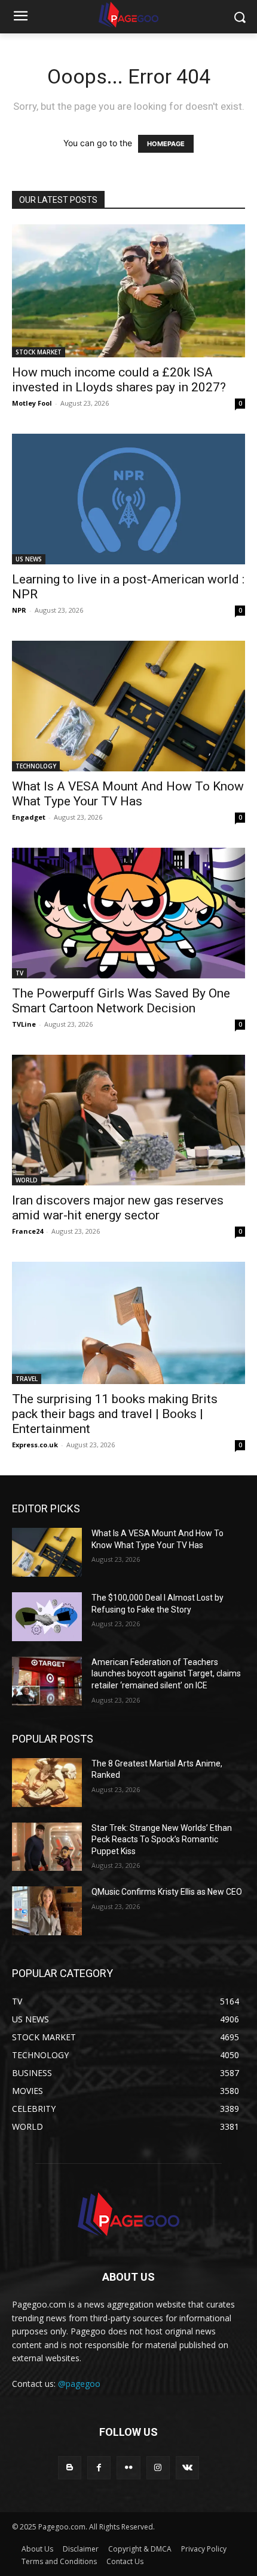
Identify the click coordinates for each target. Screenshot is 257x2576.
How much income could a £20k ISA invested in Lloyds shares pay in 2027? (119, 380)
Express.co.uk (35, 1445)
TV (19, 973)
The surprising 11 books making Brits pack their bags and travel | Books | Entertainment (115, 1414)
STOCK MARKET (39, 352)
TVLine (24, 1024)
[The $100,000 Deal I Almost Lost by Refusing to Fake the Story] (47, 1617)
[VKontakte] (187, 2468)
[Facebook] (99, 2468)
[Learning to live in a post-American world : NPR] (128, 499)
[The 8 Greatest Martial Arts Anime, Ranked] (47, 1783)
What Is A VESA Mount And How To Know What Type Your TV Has (128, 794)
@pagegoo (79, 2384)
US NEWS (29, 559)
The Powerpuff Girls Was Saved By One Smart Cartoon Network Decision (121, 1001)
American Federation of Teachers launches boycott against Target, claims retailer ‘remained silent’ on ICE (166, 1674)
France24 (27, 1231)
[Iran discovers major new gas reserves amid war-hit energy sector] (128, 1120)
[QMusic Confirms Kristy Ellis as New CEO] (47, 1911)
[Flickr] (128, 2468)
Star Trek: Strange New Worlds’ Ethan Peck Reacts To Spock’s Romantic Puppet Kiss (162, 1840)
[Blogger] (70, 2468)
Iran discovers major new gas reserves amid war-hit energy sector (118, 1208)
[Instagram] (158, 2468)
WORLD (27, 1180)
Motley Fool (32, 403)
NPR (19, 610)
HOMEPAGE (166, 144)
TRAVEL (27, 1379)
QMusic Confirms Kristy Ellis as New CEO (167, 1892)
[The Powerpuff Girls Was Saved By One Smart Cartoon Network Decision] (128, 913)
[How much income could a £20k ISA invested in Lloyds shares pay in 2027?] (128, 291)
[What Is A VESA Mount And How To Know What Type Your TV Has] (128, 706)
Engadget (29, 817)
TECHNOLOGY (36, 766)
